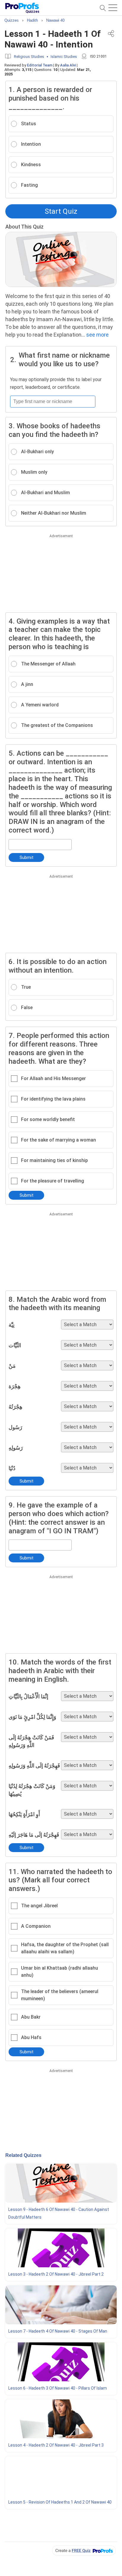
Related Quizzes (23, 2155)
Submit (27, 857)
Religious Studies (29, 57)
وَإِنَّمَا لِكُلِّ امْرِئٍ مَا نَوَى (32, 1717)
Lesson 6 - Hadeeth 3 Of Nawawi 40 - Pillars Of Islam (58, 2388)
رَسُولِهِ (16, 1448)
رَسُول (15, 1427)
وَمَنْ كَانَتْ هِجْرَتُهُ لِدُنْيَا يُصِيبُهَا (32, 1790)
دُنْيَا (12, 1468)
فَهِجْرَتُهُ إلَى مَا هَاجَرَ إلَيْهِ (34, 1835)
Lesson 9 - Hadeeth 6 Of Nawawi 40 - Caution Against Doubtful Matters (59, 2213)
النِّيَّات (15, 1345)
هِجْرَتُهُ (16, 1407)
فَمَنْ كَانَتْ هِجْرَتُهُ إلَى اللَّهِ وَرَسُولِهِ (31, 1741)
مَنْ (12, 1366)
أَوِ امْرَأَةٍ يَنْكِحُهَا (24, 1814)
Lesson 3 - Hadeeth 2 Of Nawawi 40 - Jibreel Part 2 (56, 2274)
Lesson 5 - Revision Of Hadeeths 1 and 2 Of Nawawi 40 (60, 2502)
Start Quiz (61, 211)
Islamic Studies (64, 57)
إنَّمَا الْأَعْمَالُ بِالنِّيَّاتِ (28, 1696)
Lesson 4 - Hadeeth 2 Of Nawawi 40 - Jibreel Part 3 (56, 2445)
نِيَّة (12, 1325)
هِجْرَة (15, 1386)
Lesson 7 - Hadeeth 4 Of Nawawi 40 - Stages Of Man (58, 2331)
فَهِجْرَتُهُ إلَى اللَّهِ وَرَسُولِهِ (34, 1766)
